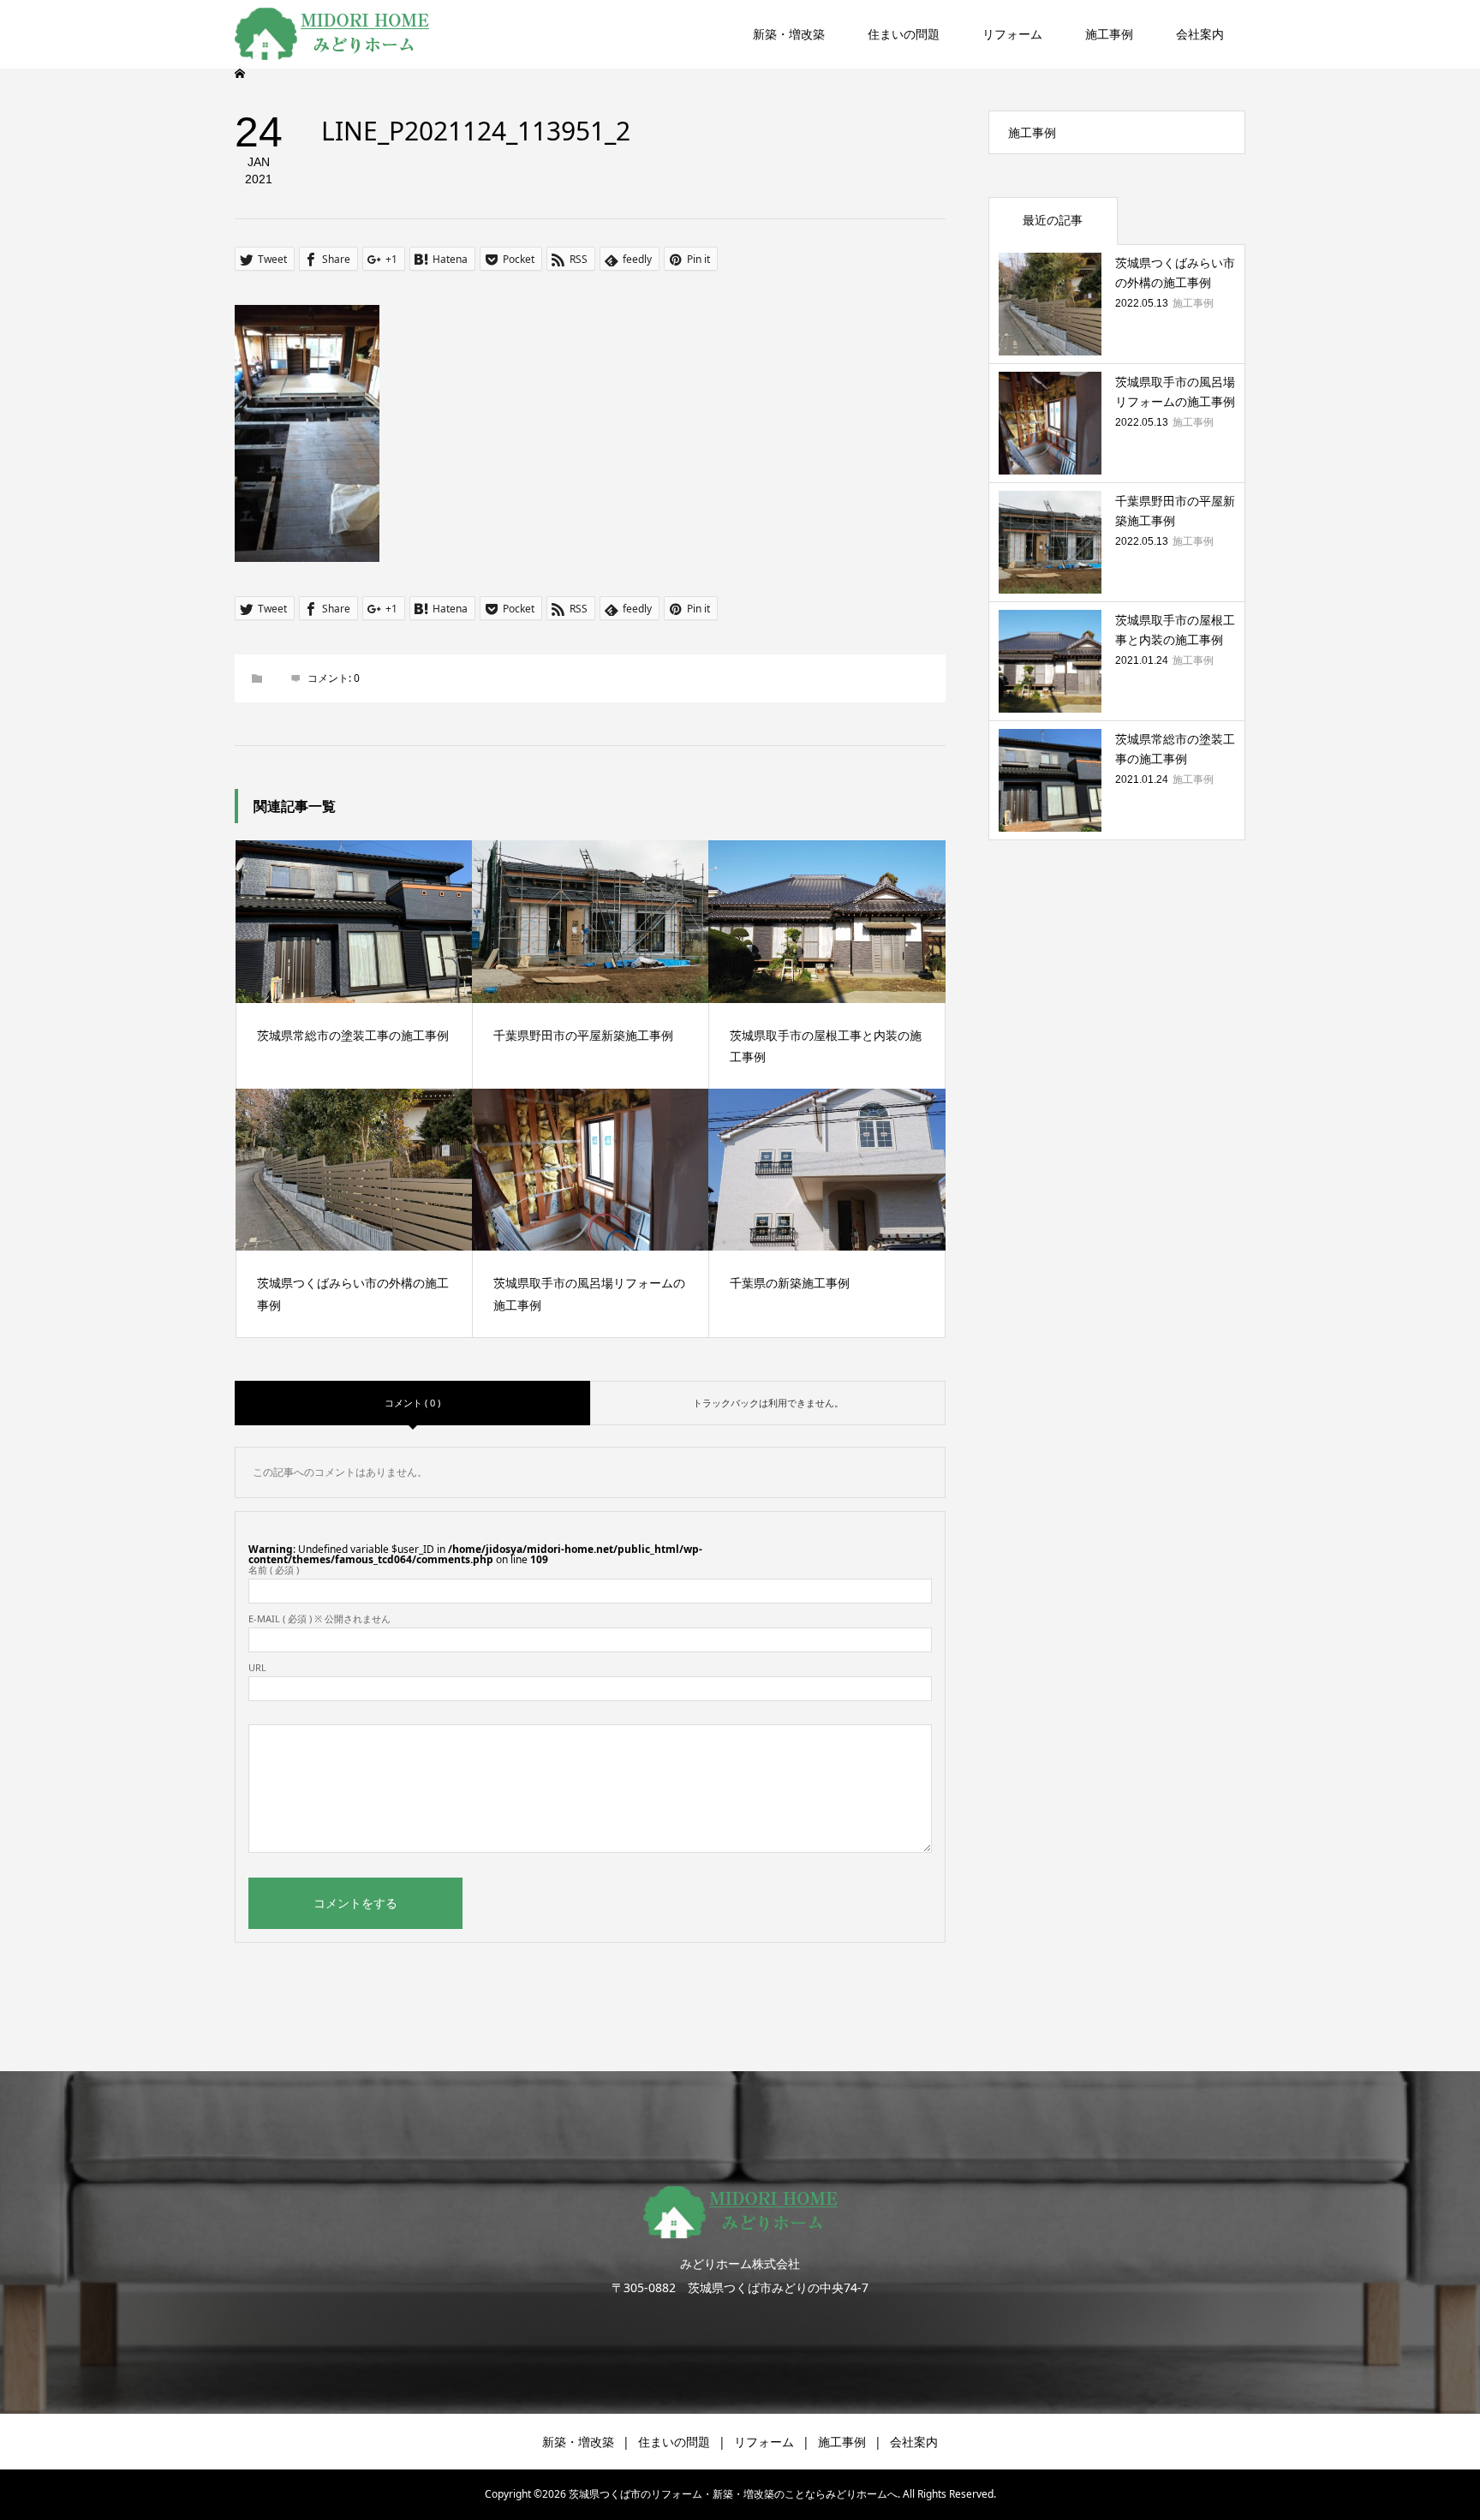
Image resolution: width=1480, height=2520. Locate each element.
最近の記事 (1053, 220)
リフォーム (1012, 34)
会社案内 (1200, 34)
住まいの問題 (904, 34)
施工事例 (1109, 34)
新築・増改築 (789, 34)
